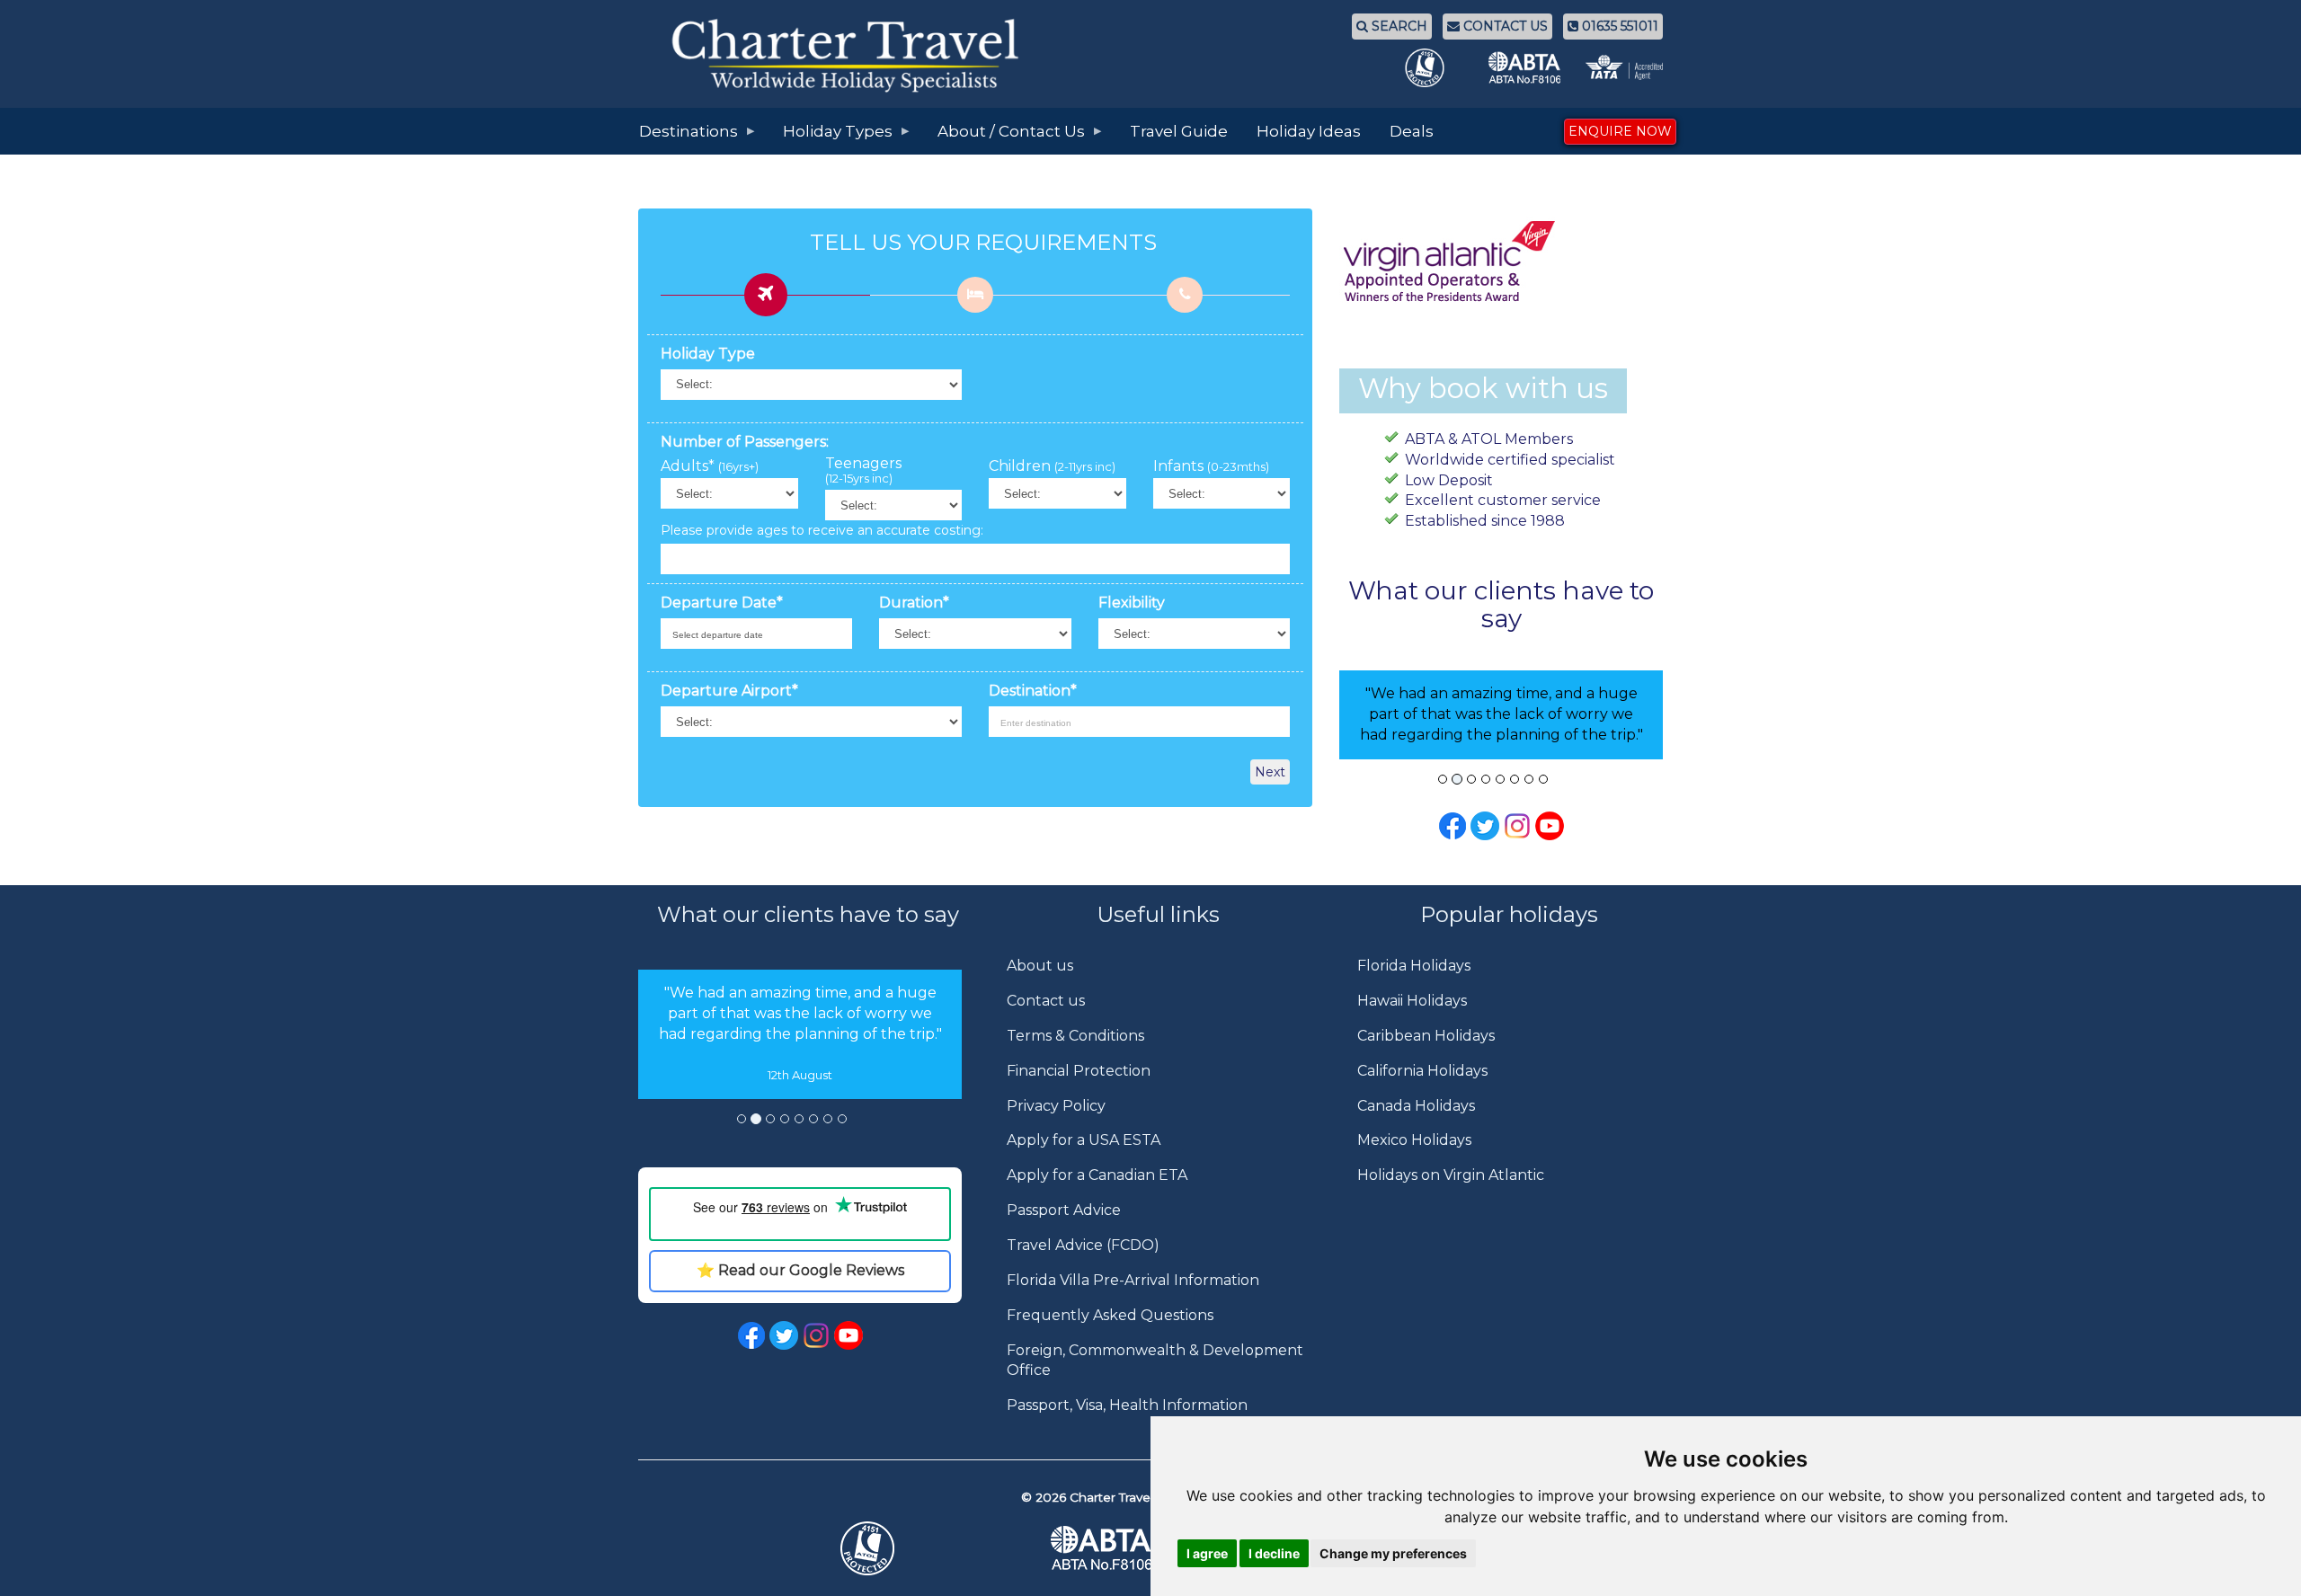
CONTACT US (1504, 26)
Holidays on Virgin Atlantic (1451, 1175)
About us (1040, 966)
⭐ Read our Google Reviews (800, 1270)
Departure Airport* (729, 691)
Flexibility (1132, 603)
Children (1052, 466)
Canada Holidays (1416, 1106)
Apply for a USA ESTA (1084, 1140)
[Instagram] (1517, 825)
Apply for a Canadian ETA (1097, 1175)
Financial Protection (1079, 1071)
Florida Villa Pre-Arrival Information (1133, 1280)
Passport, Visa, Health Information (1127, 1405)
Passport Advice (1064, 1210)
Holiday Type (708, 354)
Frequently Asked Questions (1110, 1315)
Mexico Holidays (1414, 1140)
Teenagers (863, 471)
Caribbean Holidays (1426, 1036)
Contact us (1046, 1001)
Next (1270, 772)
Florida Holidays (1414, 966)
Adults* (710, 466)
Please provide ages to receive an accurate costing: (822, 530)
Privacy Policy (1056, 1106)
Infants (1211, 466)
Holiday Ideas (1309, 131)
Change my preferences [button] (1393, 1553)
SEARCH (1398, 26)
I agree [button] (1207, 1553)
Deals (1412, 131)
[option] (800, 1034)
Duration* (914, 603)
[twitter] (784, 1334)
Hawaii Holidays (1412, 1001)
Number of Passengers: (745, 442)
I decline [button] (1274, 1553)
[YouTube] (1550, 825)
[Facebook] (1453, 825)
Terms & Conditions (1075, 1036)
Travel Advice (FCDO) (1083, 1245)
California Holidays (1422, 1071)
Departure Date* (722, 603)
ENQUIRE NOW (1620, 131)
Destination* (1033, 691)
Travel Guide (1179, 131)
